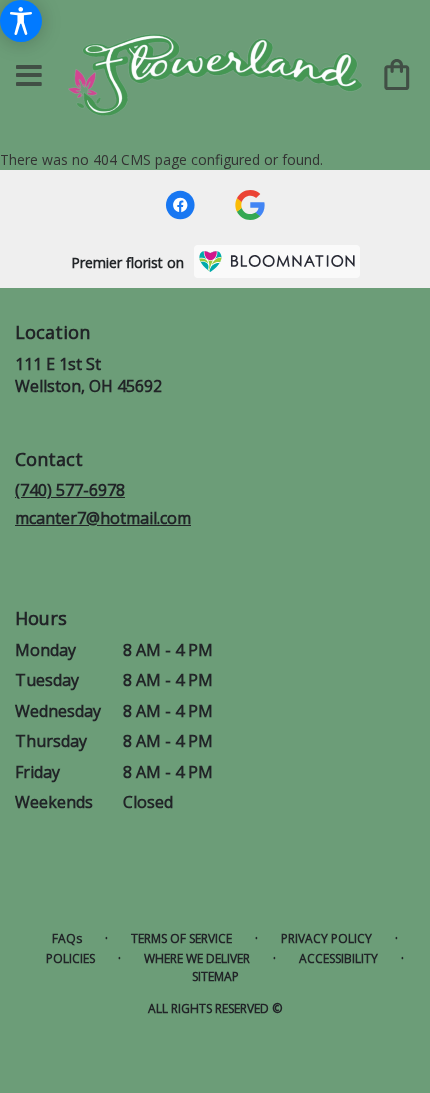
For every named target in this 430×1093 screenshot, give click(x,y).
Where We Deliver (197, 958)
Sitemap (215, 976)
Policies (70, 958)
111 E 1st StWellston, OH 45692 (88, 375)
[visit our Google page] (250, 205)
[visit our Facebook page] (180, 205)
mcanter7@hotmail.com (103, 518)
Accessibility (338, 958)
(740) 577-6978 (70, 490)
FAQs (67, 938)
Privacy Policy (326, 938)
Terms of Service (181, 938)
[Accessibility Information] (21, 21)
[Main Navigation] (29, 76)
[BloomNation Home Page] (277, 261)
